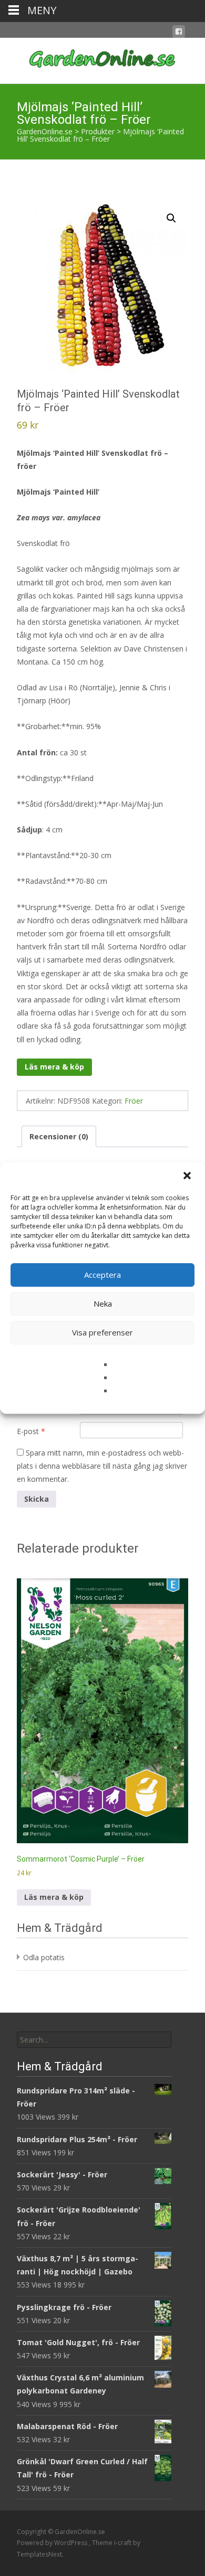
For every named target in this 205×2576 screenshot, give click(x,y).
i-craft (124, 2543)
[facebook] (179, 33)
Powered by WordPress (53, 2543)
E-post (31, 1431)
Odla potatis (44, 1957)
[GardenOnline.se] (102, 59)
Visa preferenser (102, 1332)
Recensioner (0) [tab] (59, 1136)
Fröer (134, 1101)
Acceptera (102, 1275)
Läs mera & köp (54, 1067)
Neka (103, 1303)
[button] (188, 1177)
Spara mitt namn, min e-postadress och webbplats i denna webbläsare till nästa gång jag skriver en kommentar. (102, 1466)
